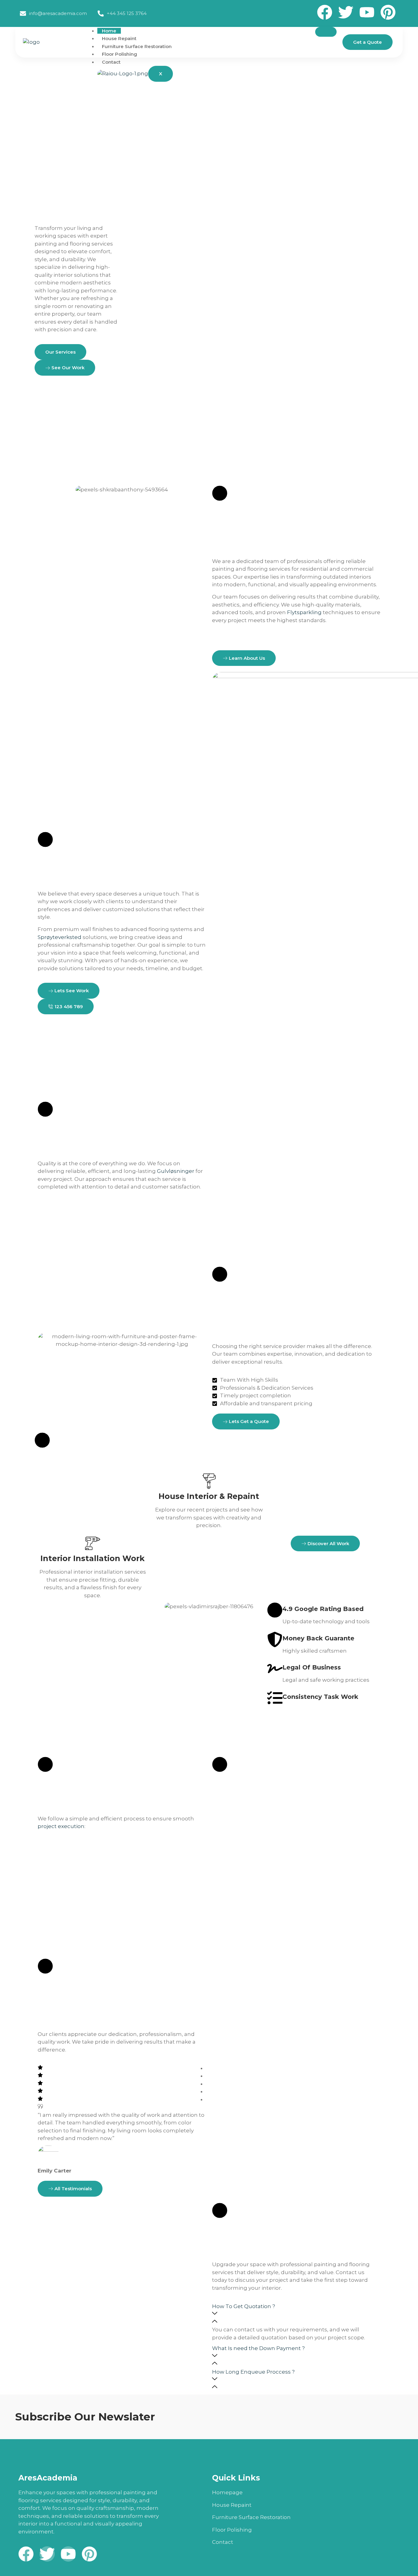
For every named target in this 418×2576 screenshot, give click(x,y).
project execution (61, 1826)
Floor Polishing (119, 54)
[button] (296, 2315)
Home (109, 31)
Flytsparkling (304, 612)
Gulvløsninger (176, 1171)
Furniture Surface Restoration (137, 46)
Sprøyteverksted (60, 937)
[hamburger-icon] (326, 32)
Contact (111, 62)
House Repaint (119, 38)
